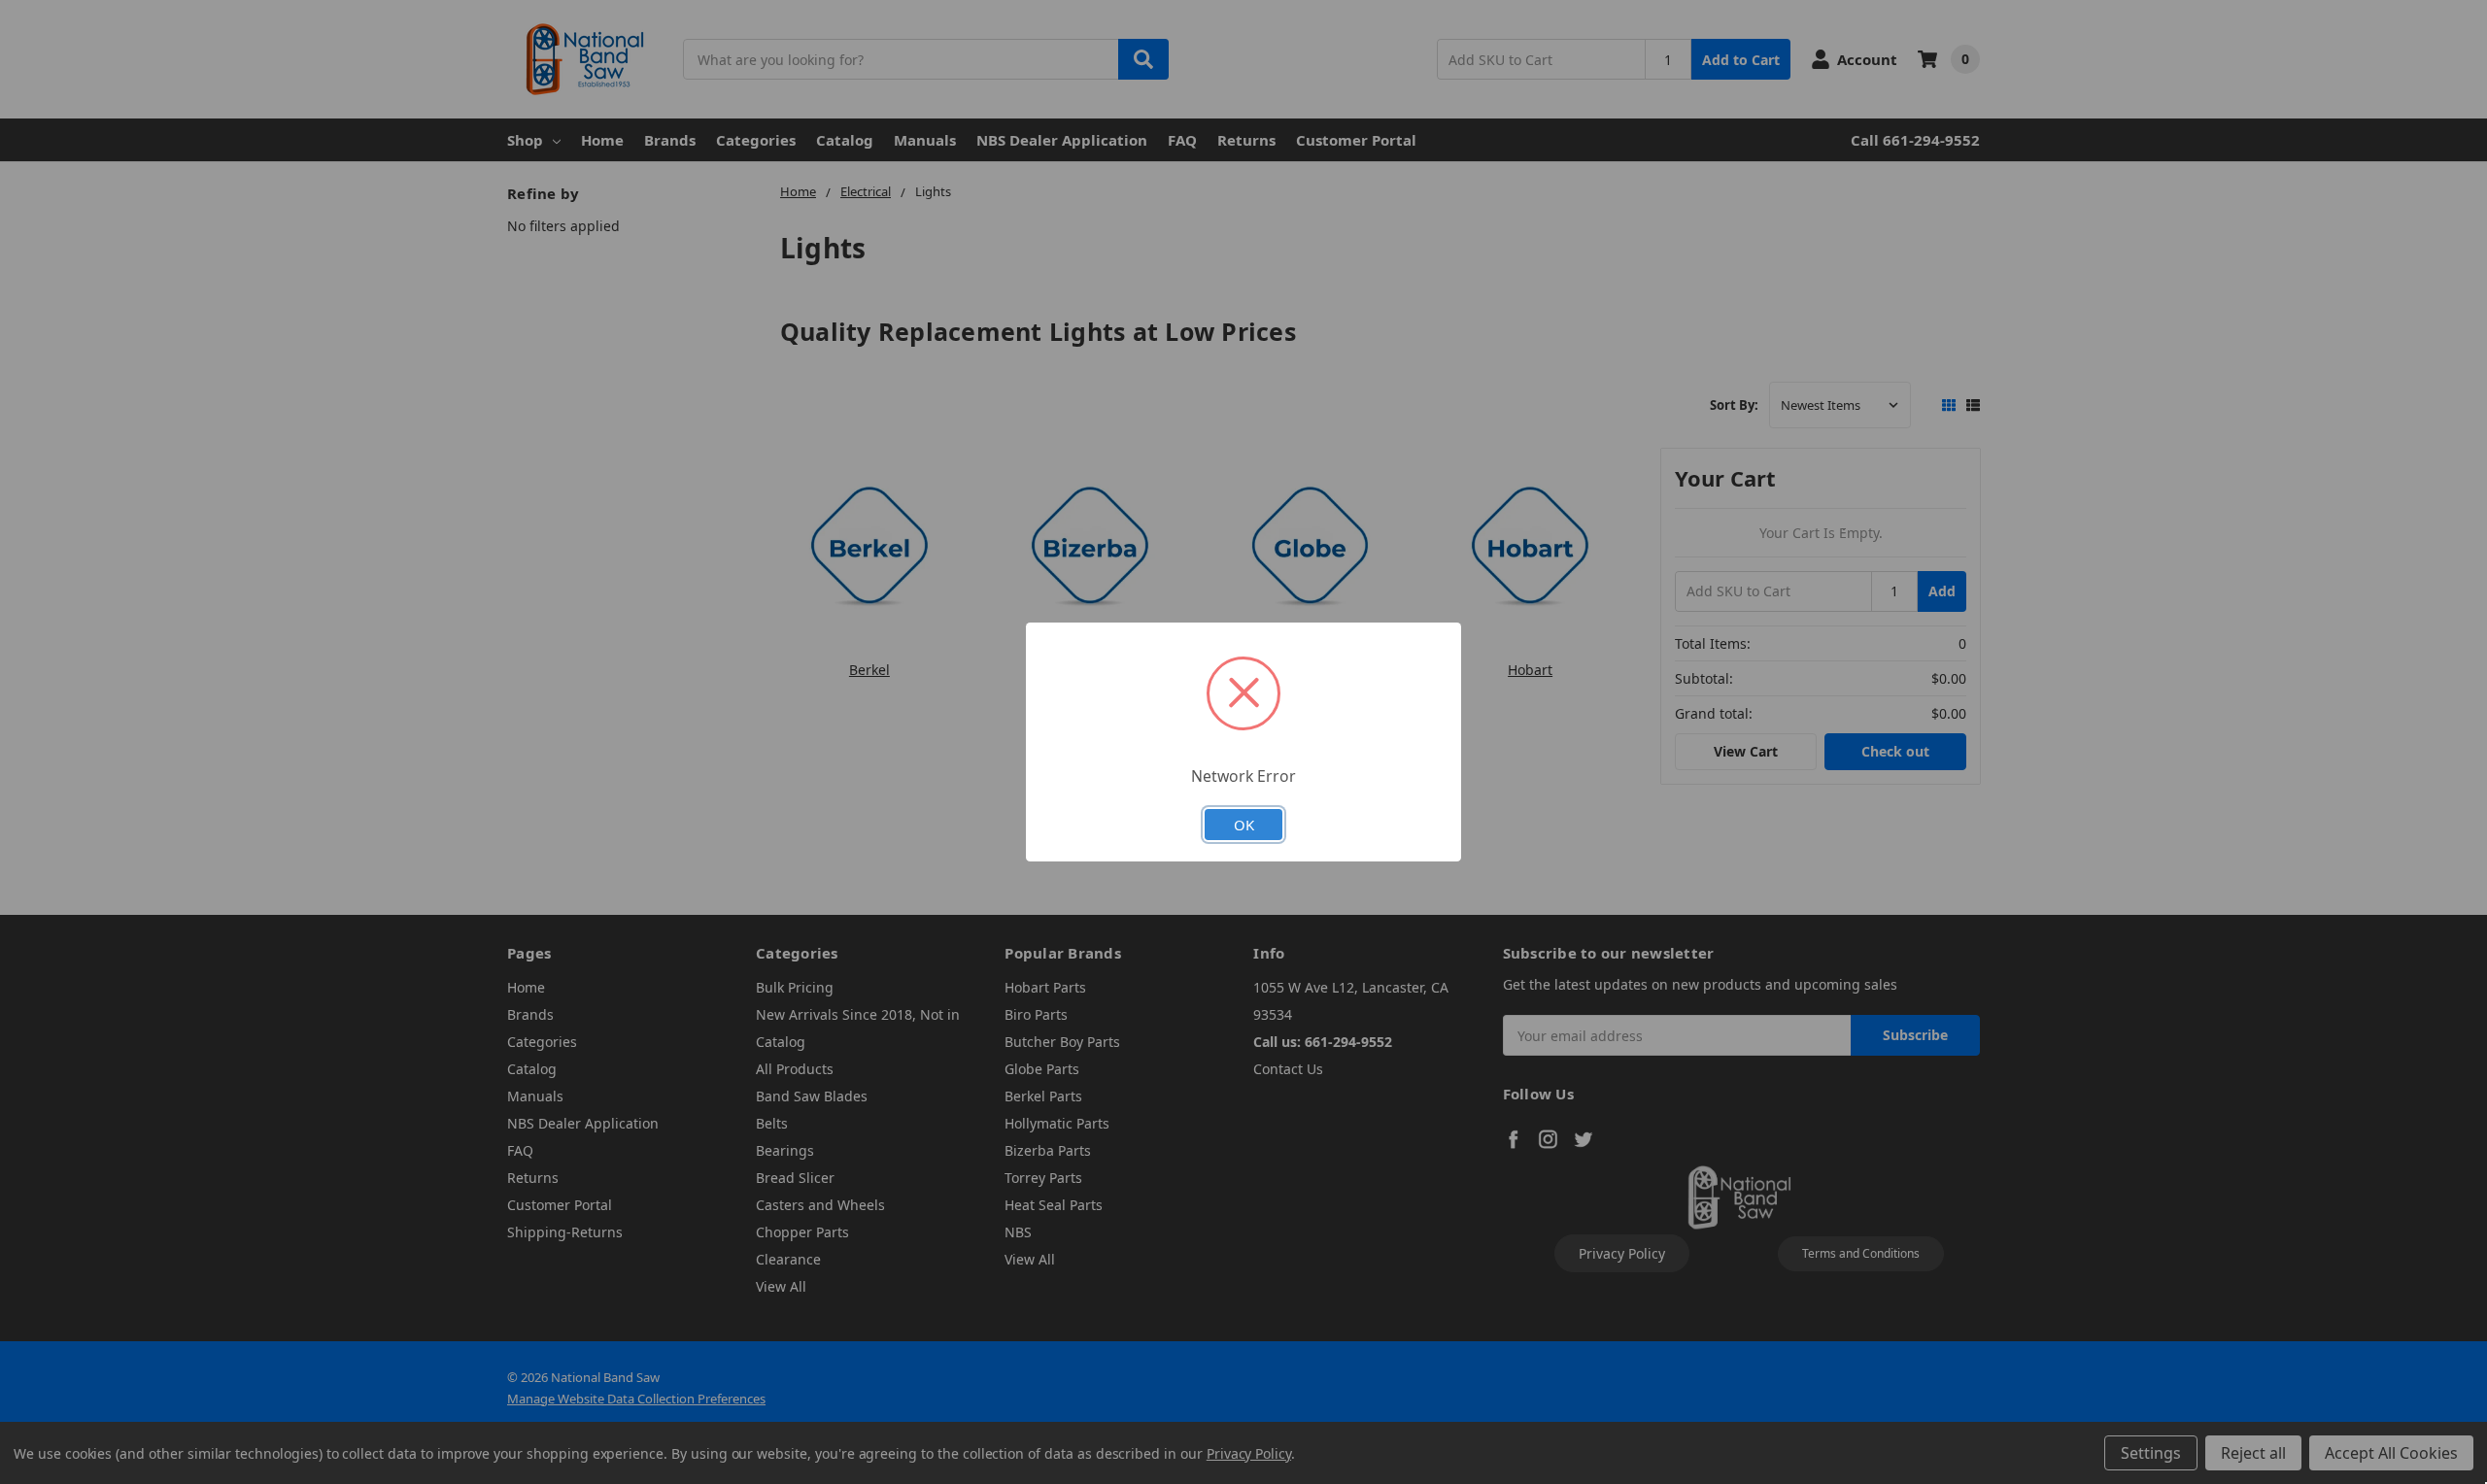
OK (1244, 825)
